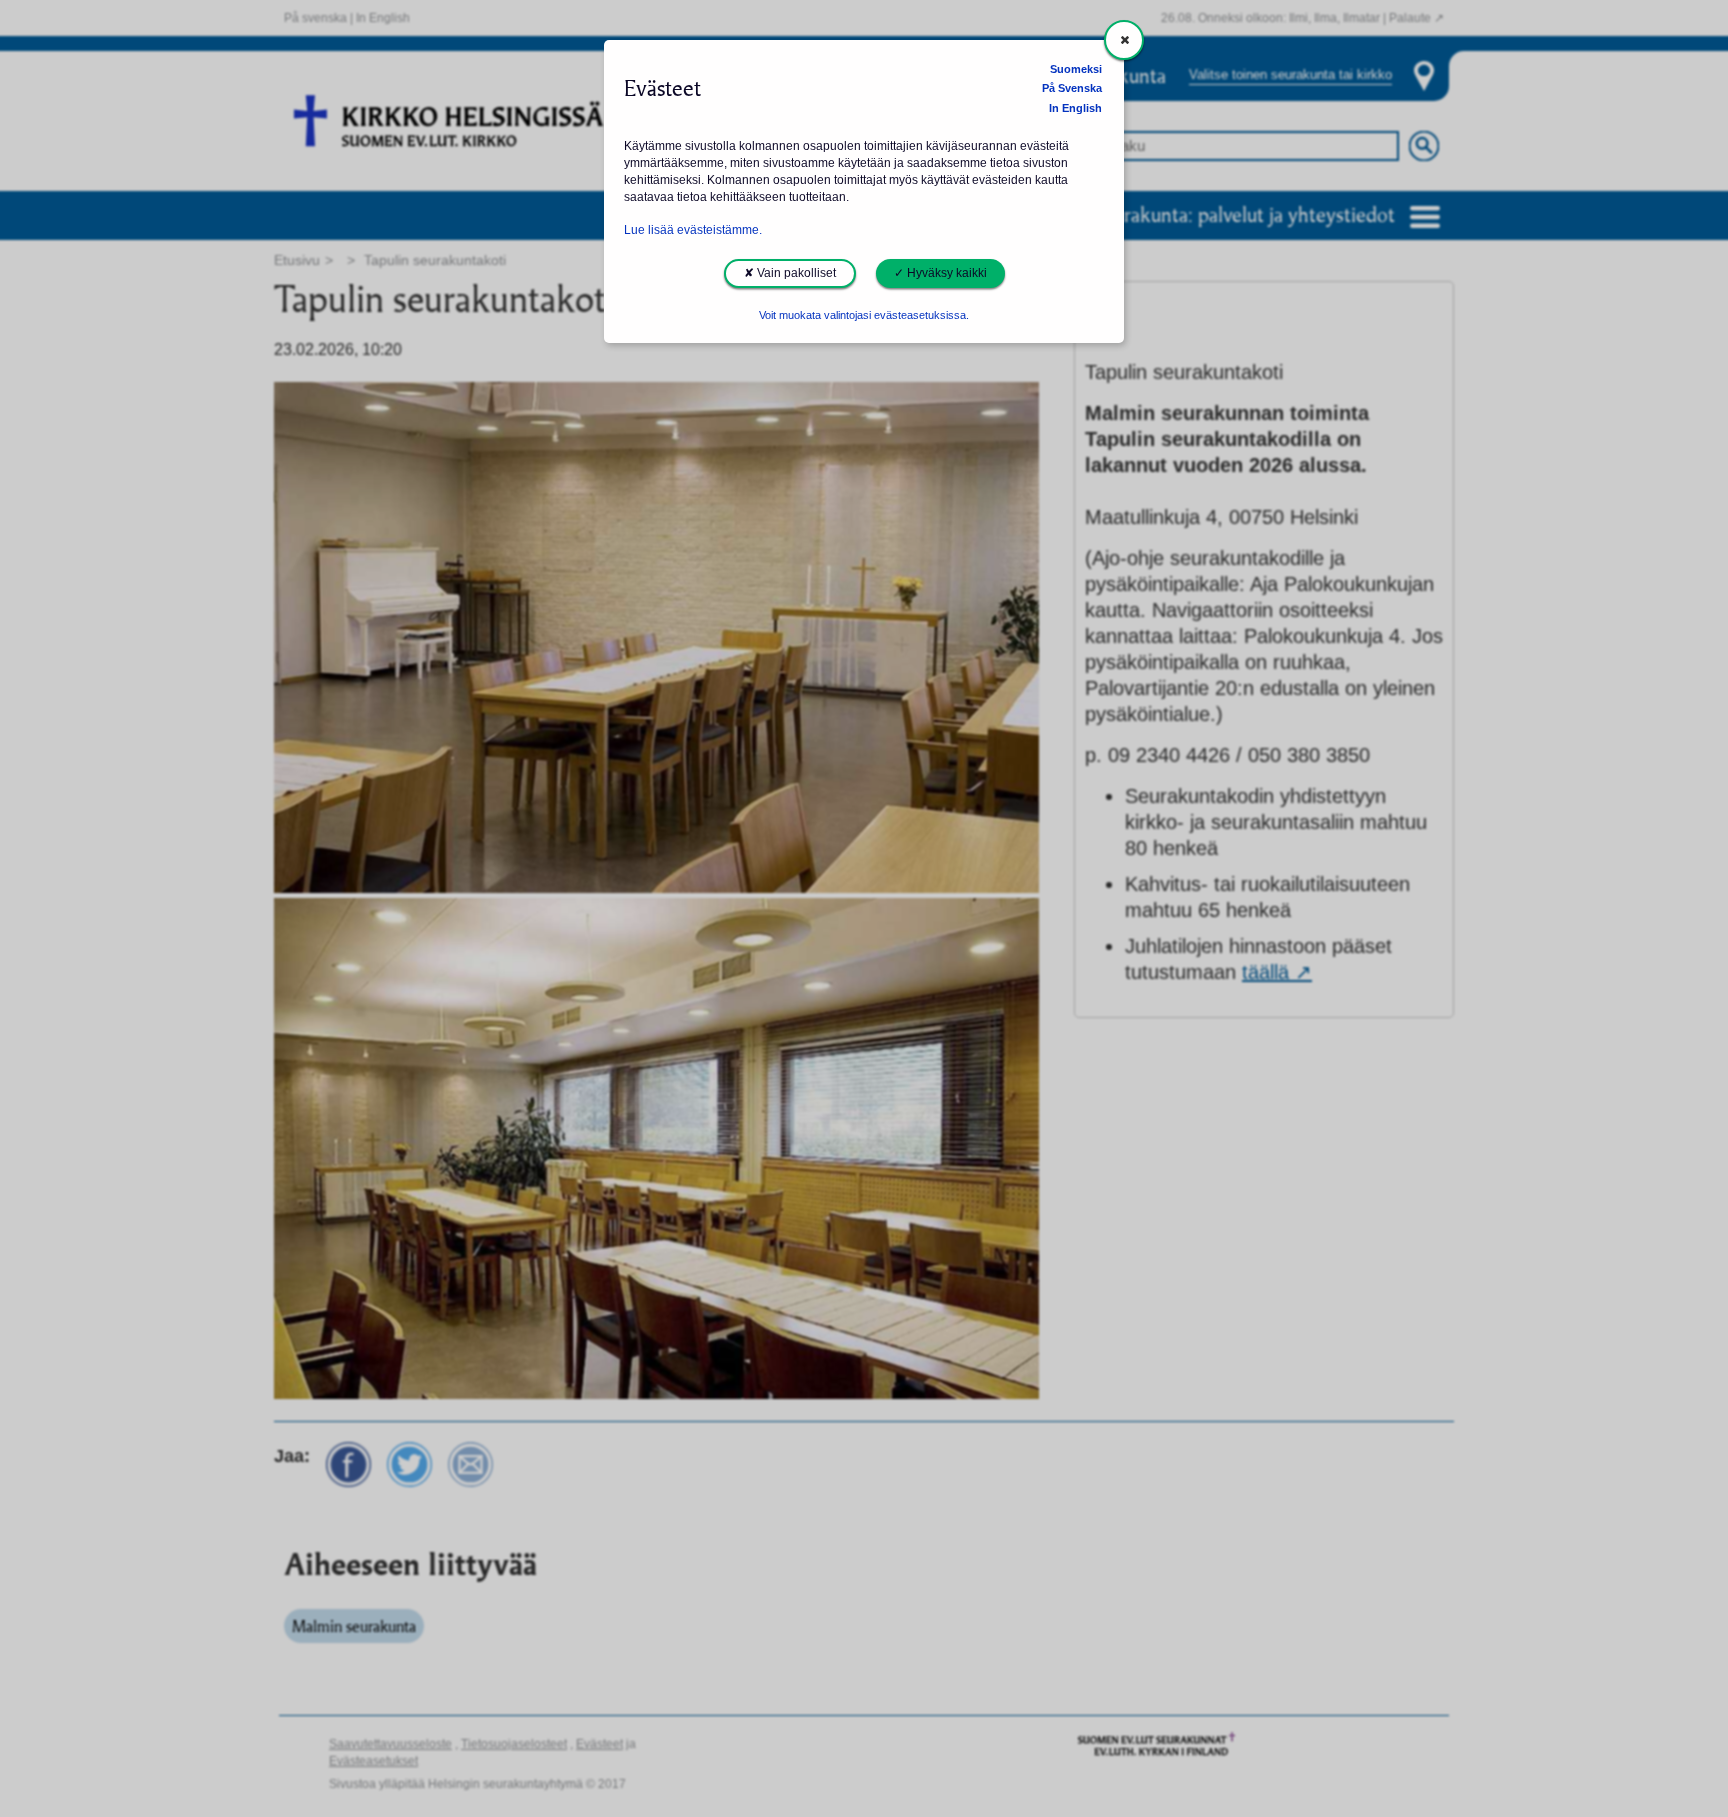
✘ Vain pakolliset (790, 273)
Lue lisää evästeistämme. (693, 230)
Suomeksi (1076, 69)
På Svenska (1072, 88)
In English (1075, 108)
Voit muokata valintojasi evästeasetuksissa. (864, 315)
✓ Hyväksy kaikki (940, 273)
